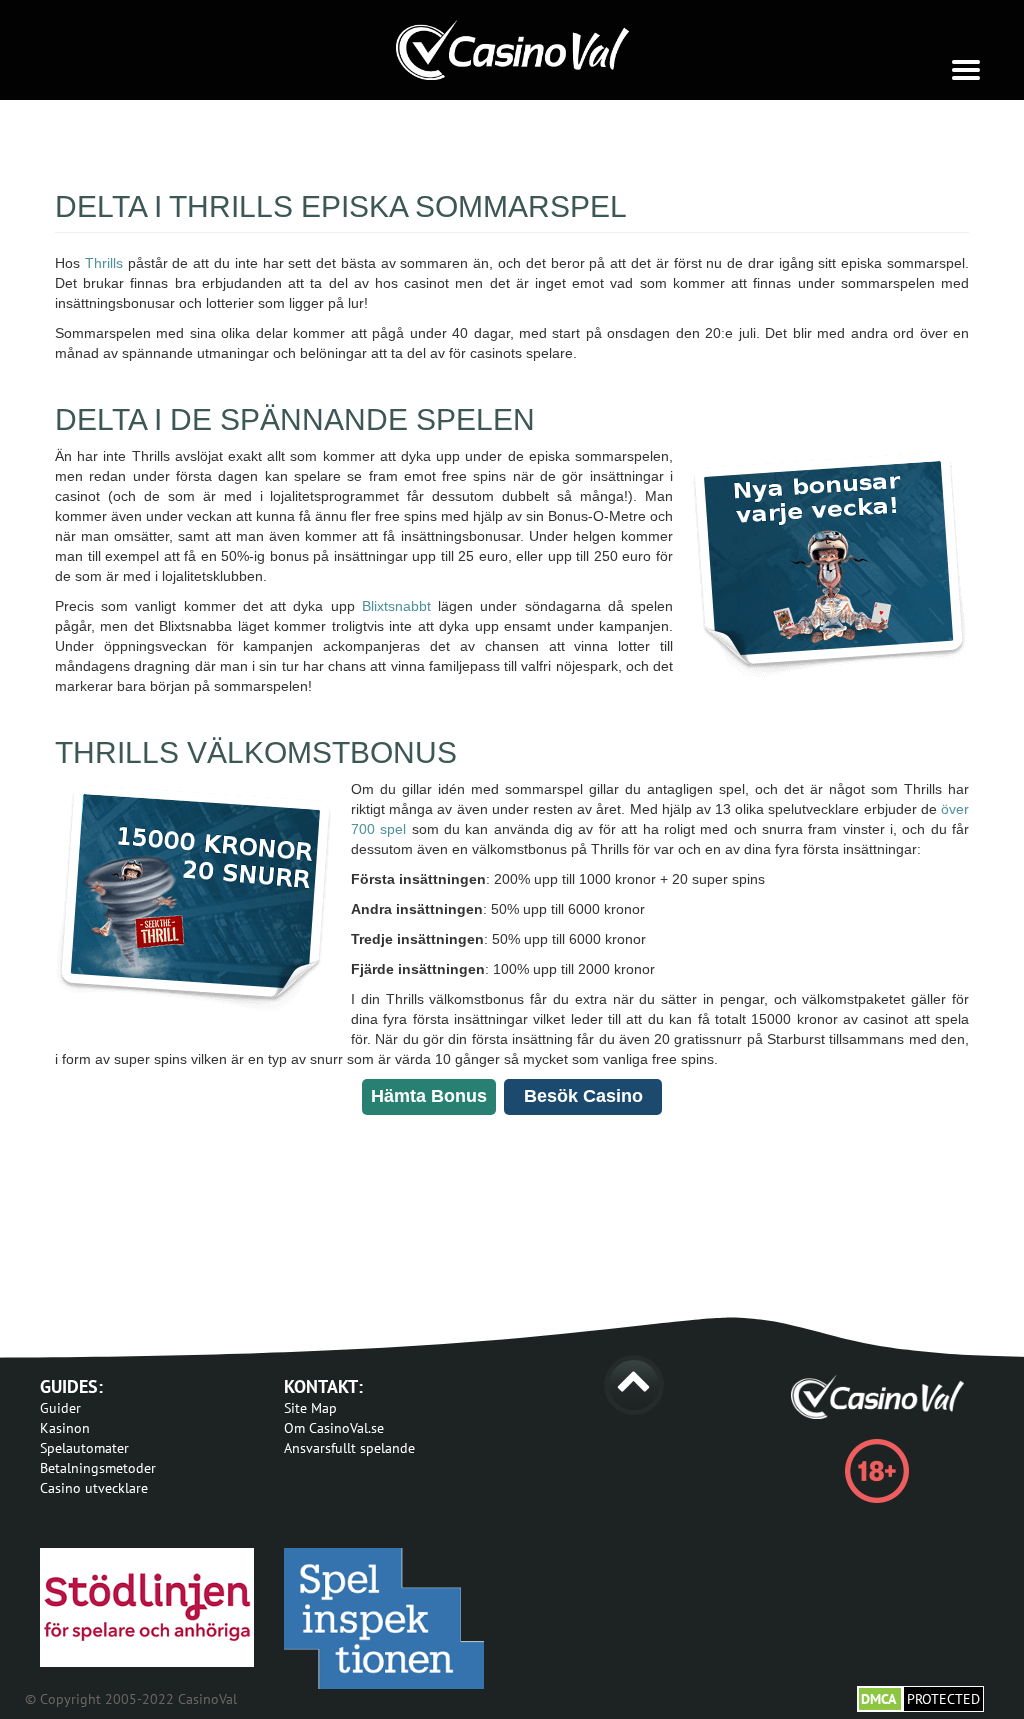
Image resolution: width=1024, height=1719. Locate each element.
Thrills (104, 263)
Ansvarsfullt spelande (349, 1448)
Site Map (310, 1408)
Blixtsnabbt (393, 606)
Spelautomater (84, 1448)
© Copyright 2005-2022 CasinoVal (131, 1699)
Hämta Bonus (429, 1096)
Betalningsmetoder (98, 1468)
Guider (60, 1408)
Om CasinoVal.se (334, 1428)
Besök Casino (583, 1096)
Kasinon (65, 1428)
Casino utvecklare (94, 1488)
